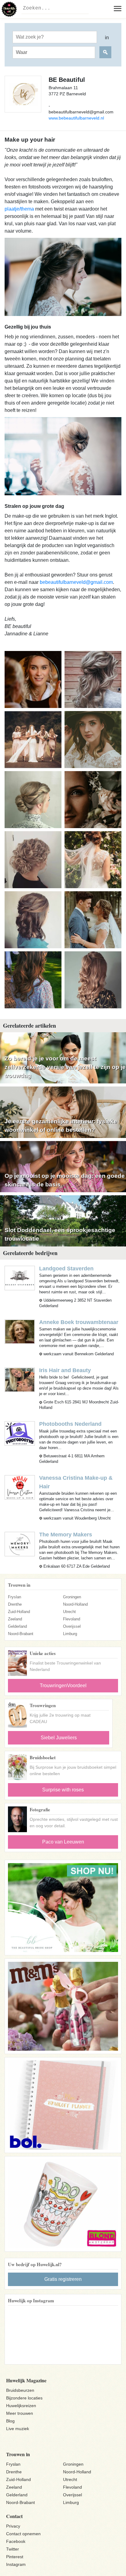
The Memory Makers (66, 1535)
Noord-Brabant (21, 1634)
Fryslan (15, 1597)
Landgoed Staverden (66, 1269)
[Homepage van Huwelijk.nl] (9, 9)
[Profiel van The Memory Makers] (20, 1544)
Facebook (16, 2541)
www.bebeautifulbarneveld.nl (76, 118)
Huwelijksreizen (21, 2406)
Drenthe (15, 1604)
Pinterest (15, 2557)
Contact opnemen (23, 2534)
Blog (10, 2421)
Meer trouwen (20, 2413)
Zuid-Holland (19, 1612)
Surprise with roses (63, 1790)
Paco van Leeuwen (63, 1842)
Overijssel (72, 1626)
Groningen (72, 1597)
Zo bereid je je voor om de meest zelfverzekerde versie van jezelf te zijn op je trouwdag (65, 1067)
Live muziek (18, 2429)
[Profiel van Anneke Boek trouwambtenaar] (20, 1332)
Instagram (16, 2564)
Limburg (70, 1634)
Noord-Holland (75, 1604)
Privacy (13, 2526)
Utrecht (69, 1612)
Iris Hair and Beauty (65, 1370)
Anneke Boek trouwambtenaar (79, 1322)
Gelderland (17, 1626)
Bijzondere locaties (24, 2398)
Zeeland (15, 1619)
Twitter (13, 2549)
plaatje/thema (19, 209)
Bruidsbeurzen (20, 2390)
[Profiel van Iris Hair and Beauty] (20, 1380)
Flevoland (72, 1619)
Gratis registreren (63, 2279)
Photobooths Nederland (70, 1424)
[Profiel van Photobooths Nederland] (20, 1433)
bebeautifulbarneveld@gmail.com (76, 582)
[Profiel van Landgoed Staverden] (20, 1278)
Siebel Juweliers (59, 1738)
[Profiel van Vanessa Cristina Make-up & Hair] (20, 1487)
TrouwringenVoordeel (63, 1686)
